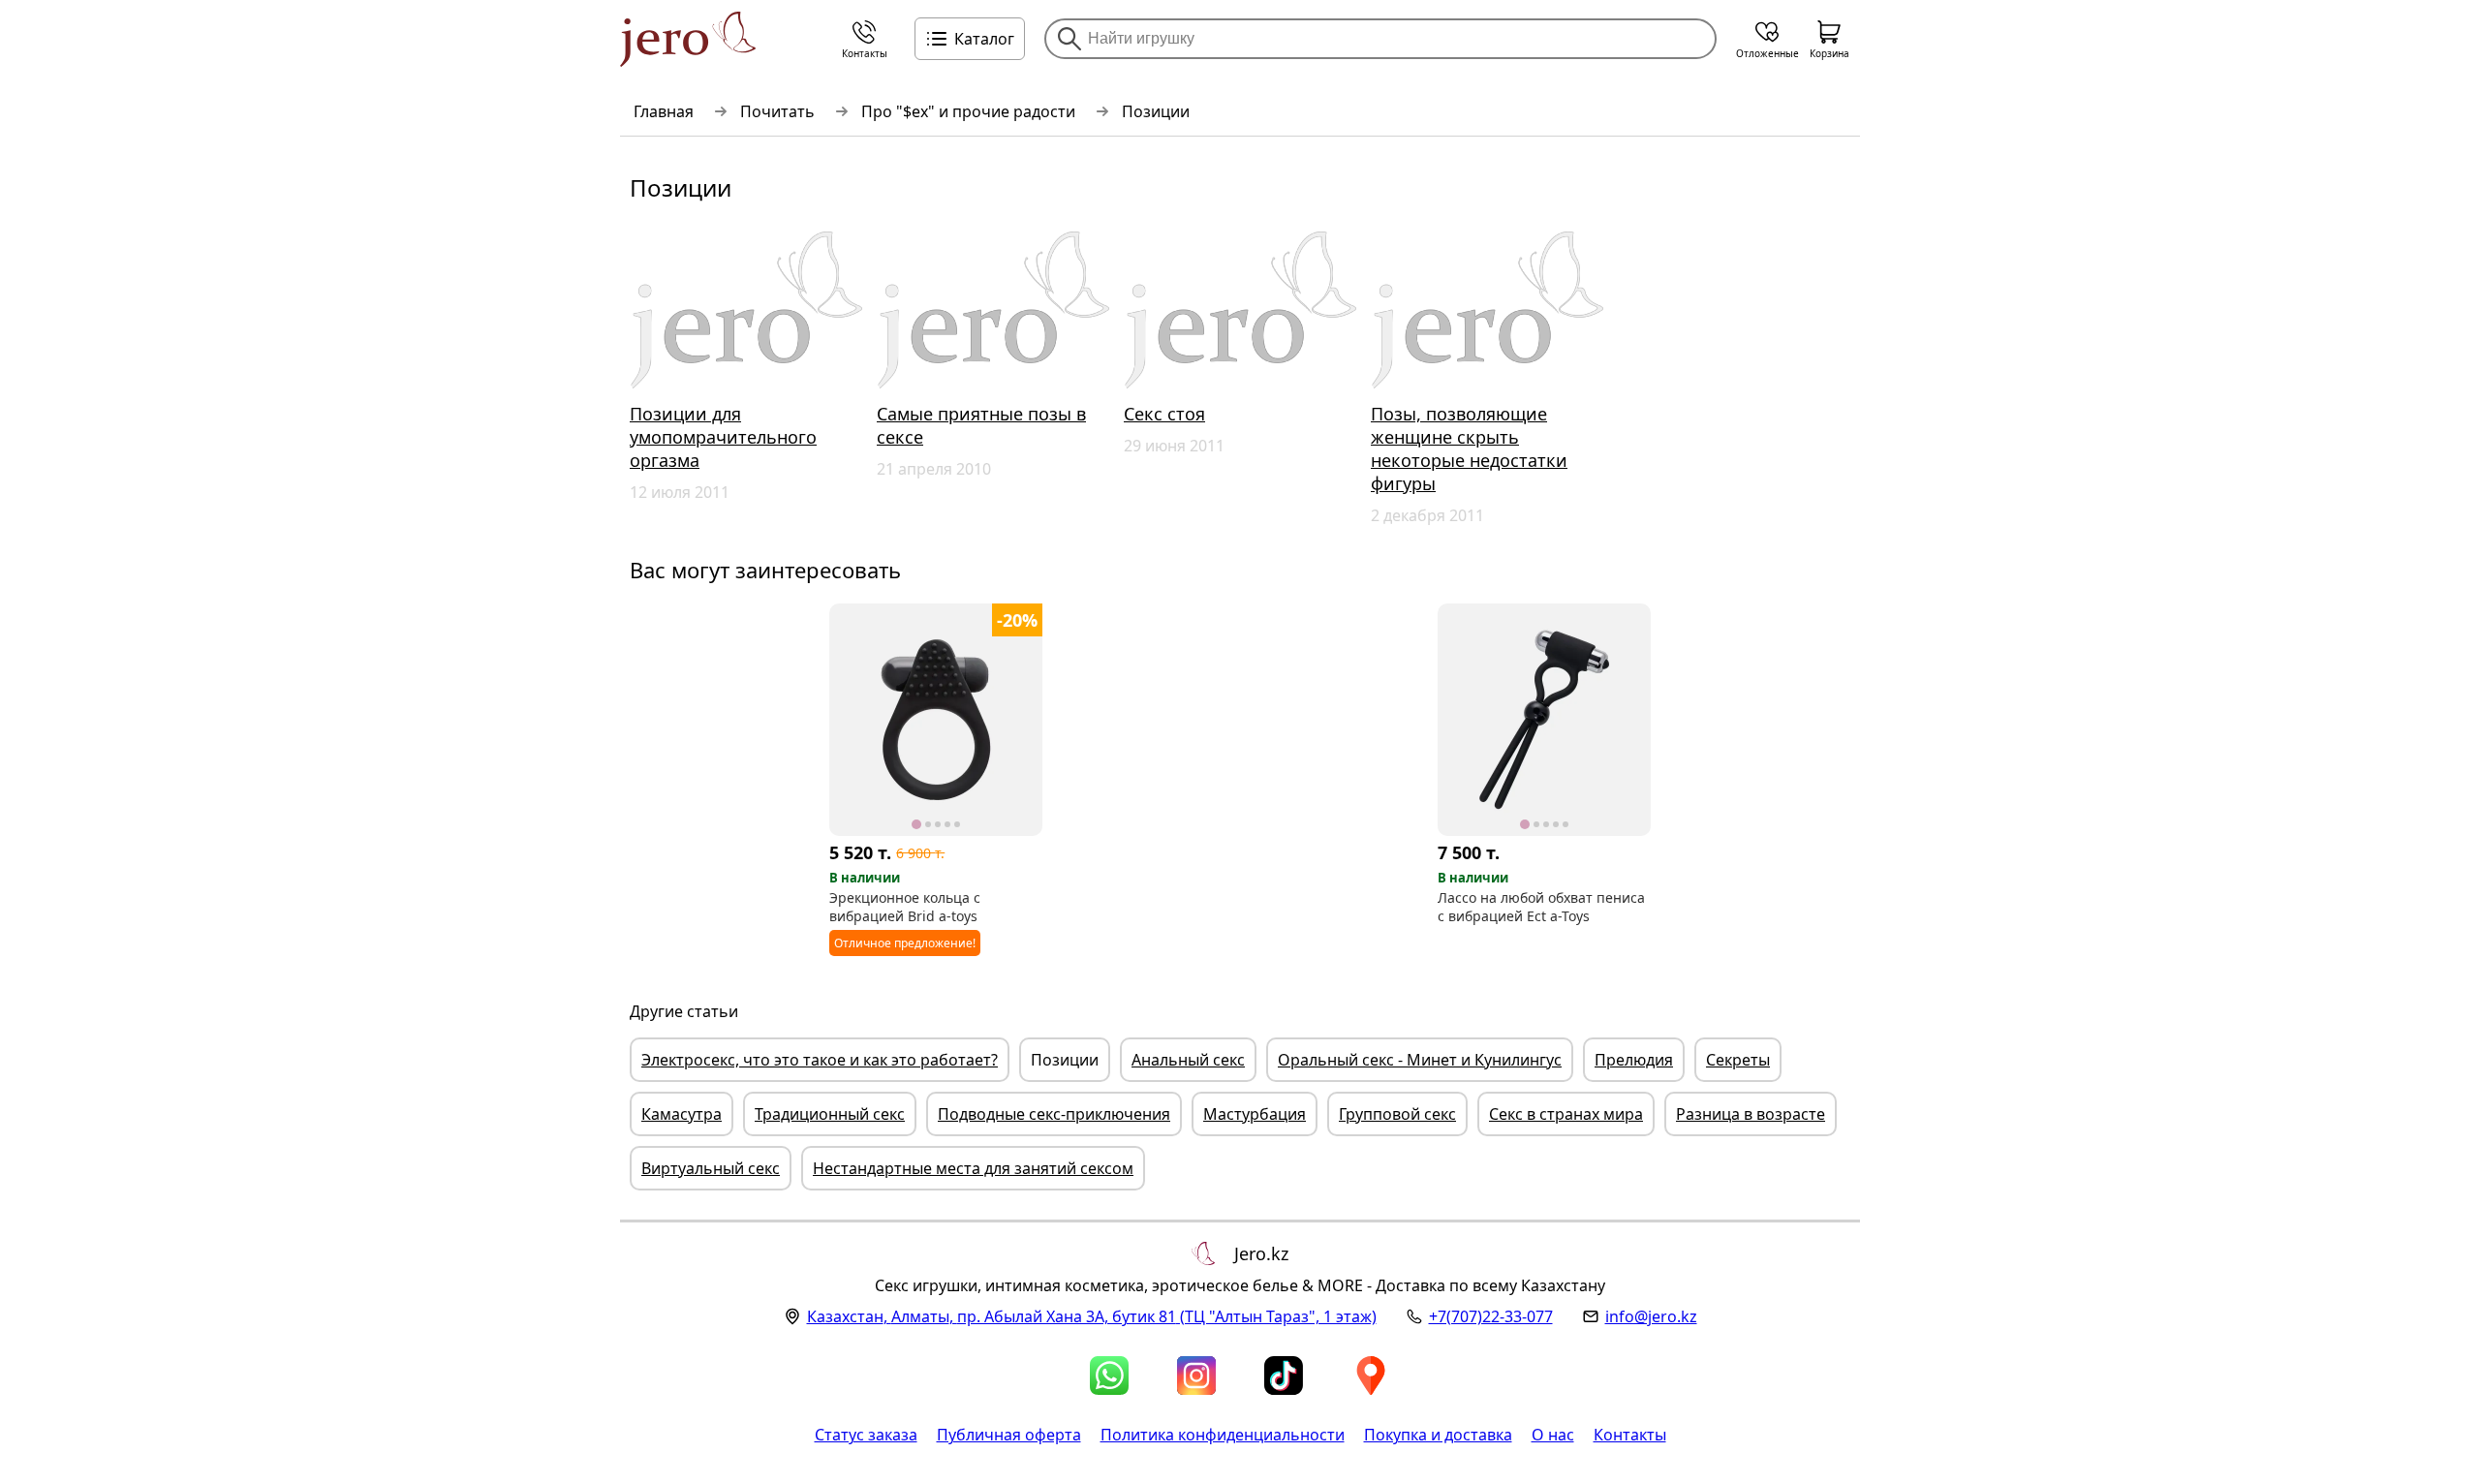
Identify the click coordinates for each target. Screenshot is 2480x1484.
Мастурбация (1255, 1114)
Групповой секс (1397, 1114)
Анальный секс (1188, 1060)
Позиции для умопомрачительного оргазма (723, 437)
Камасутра (682, 1114)
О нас (1553, 1435)
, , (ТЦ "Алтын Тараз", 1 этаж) (1092, 1316)
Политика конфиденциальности (1223, 1435)
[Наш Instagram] (1196, 1376)
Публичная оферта (1009, 1435)
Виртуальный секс (711, 1168)
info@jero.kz (1651, 1316)
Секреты (1738, 1060)
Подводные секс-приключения (1054, 1114)
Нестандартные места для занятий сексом (973, 1168)
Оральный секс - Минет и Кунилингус (1420, 1060)
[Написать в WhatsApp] (1109, 1376)
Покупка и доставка (1438, 1435)
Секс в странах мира (1566, 1114)
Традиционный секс (830, 1114)
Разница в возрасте (1751, 1114)
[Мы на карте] (1371, 1376)
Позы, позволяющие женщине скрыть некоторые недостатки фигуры (1469, 448)
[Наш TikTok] (1284, 1376)
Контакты (1630, 1435)
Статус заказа (866, 1435)
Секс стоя (1164, 414)
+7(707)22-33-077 (1491, 1316)
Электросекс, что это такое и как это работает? (820, 1060)
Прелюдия (1634, 1060)
